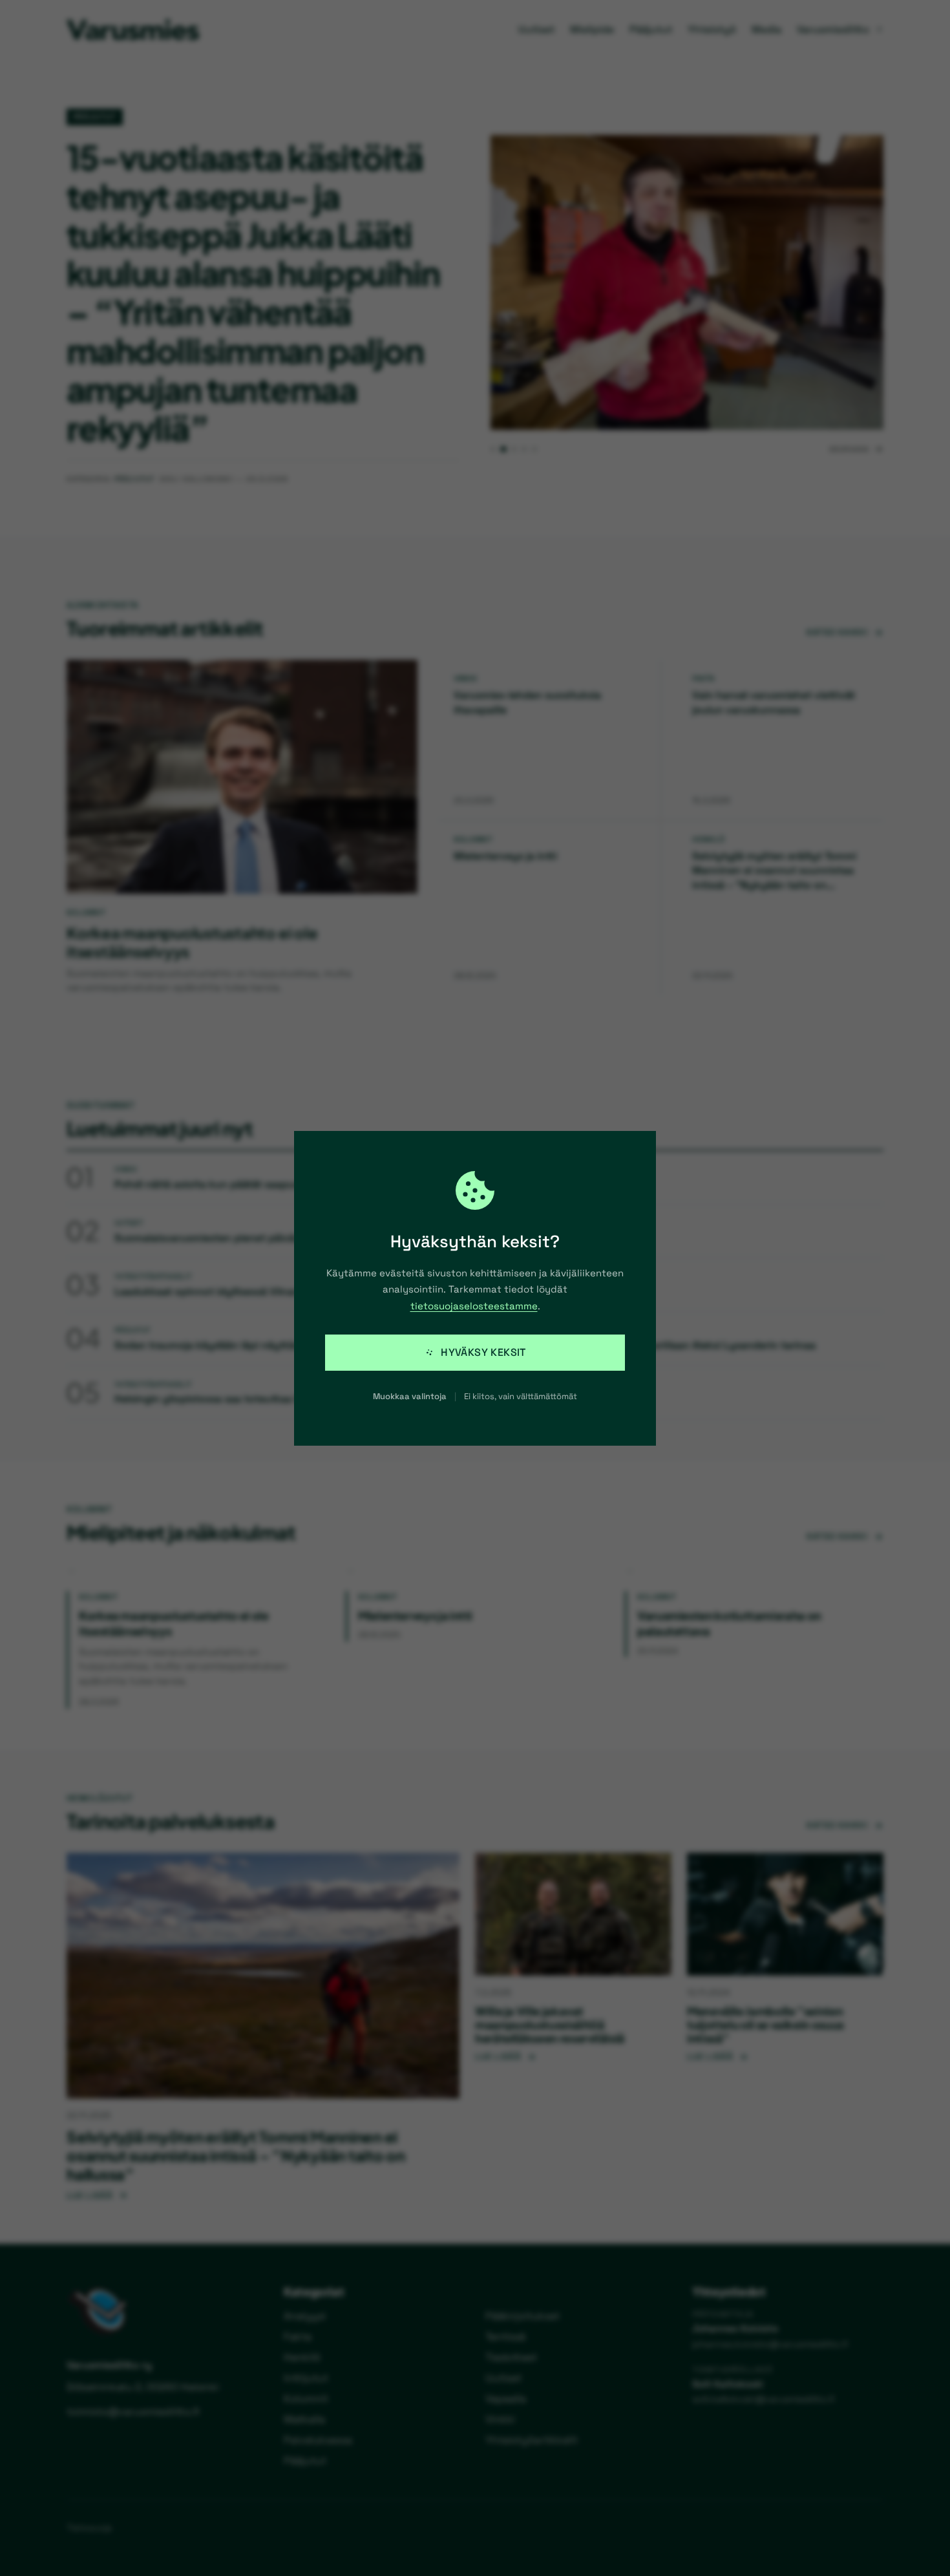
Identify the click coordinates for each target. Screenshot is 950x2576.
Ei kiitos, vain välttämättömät (521, 1396)
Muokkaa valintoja (410, 1396)
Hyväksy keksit (483, 1352)
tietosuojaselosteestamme (474, 1306)
